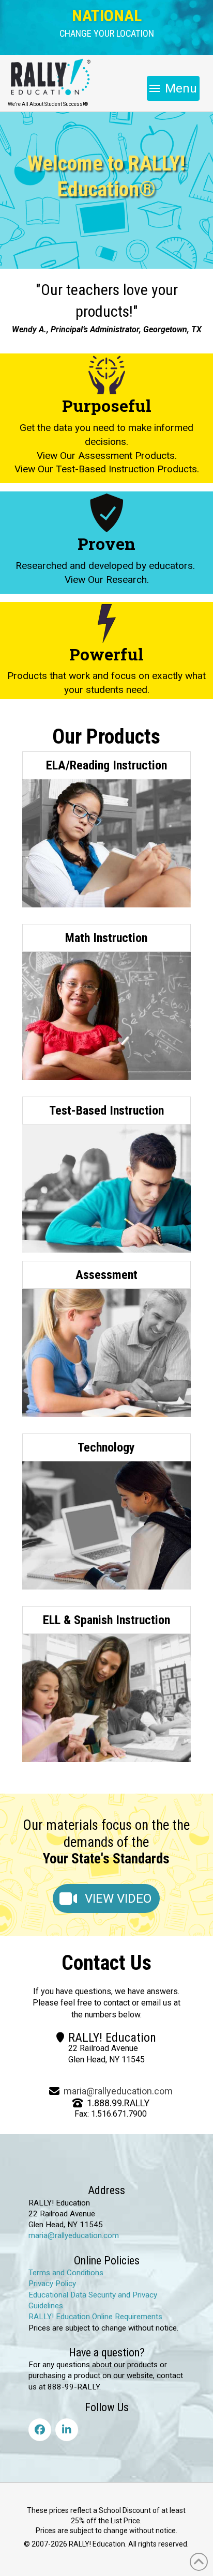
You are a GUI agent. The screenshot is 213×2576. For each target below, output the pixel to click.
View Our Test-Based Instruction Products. (107, 469)
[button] (107, 34)
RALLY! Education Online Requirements (95, 2317)
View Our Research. (107, 580)
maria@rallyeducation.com (118, 2091)
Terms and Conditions (66, 2273)
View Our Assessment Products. (107, 455)
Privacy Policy (52, 2284)
